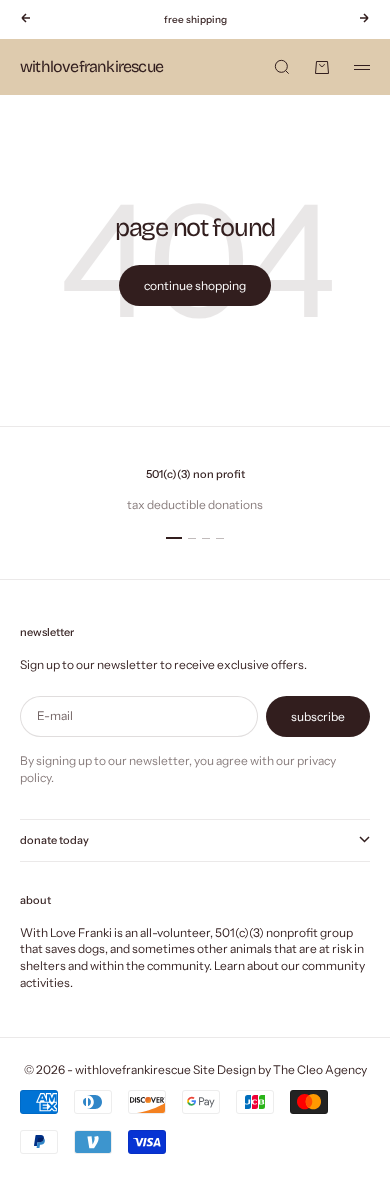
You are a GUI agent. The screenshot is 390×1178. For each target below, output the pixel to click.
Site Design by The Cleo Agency (280, 1069)
